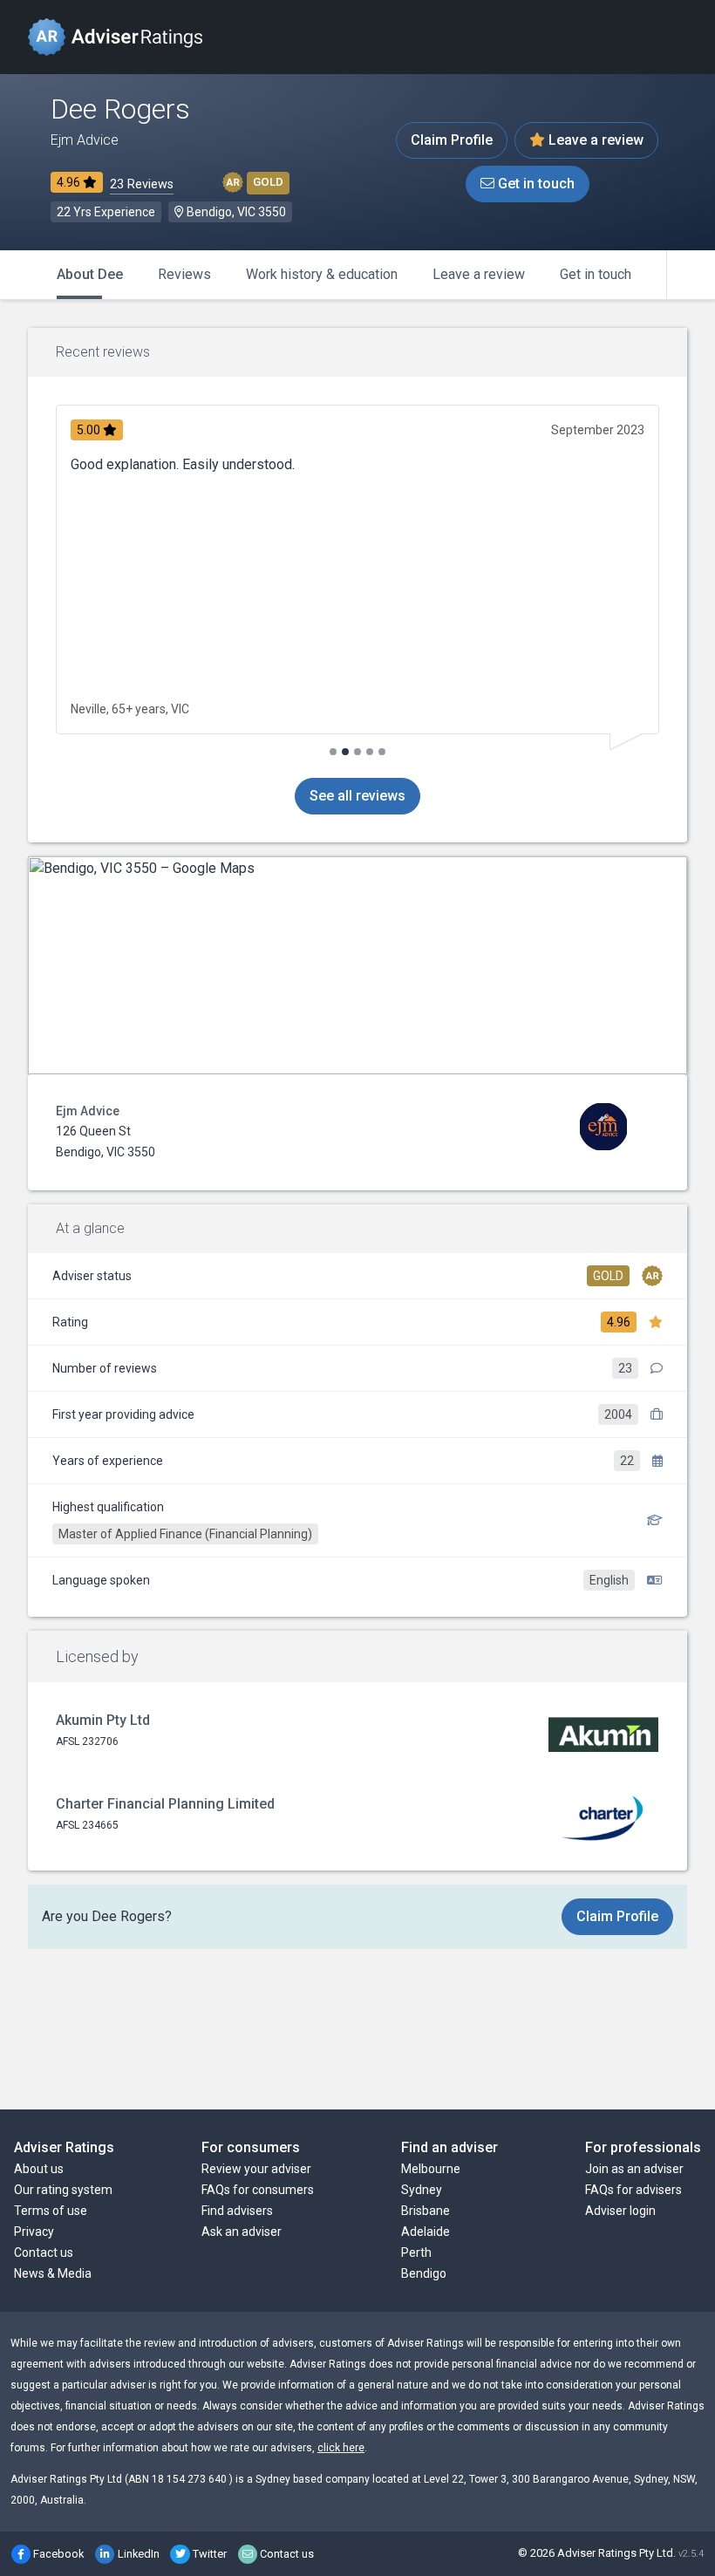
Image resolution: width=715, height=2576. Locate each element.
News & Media (53, 2273)
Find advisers (237, 2211)
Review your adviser (256, 2169)
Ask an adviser (242, 2232)
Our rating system (63, 2190)
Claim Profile (452, 140)
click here (341, 2448)
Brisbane (426, 2211)
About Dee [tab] (90, 274)
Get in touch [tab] (596, 274)
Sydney (422, 2190)
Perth (416, 2252)
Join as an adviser (634, 2169)
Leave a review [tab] (479, 274)
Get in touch (535, 184)
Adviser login (620, 2211)
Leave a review (594, 140)
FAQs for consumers (258, 2190)
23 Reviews (142, 184)
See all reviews (357, 796)
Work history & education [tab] (322, 274)
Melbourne (431, 2169)
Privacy (34, 2232)
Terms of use (51, 2211)
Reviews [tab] (184, 274)
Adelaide (426, 2232)
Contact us (44, 2252)
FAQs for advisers (633, 2190)
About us (39, 2169)
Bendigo (424, 2273)
